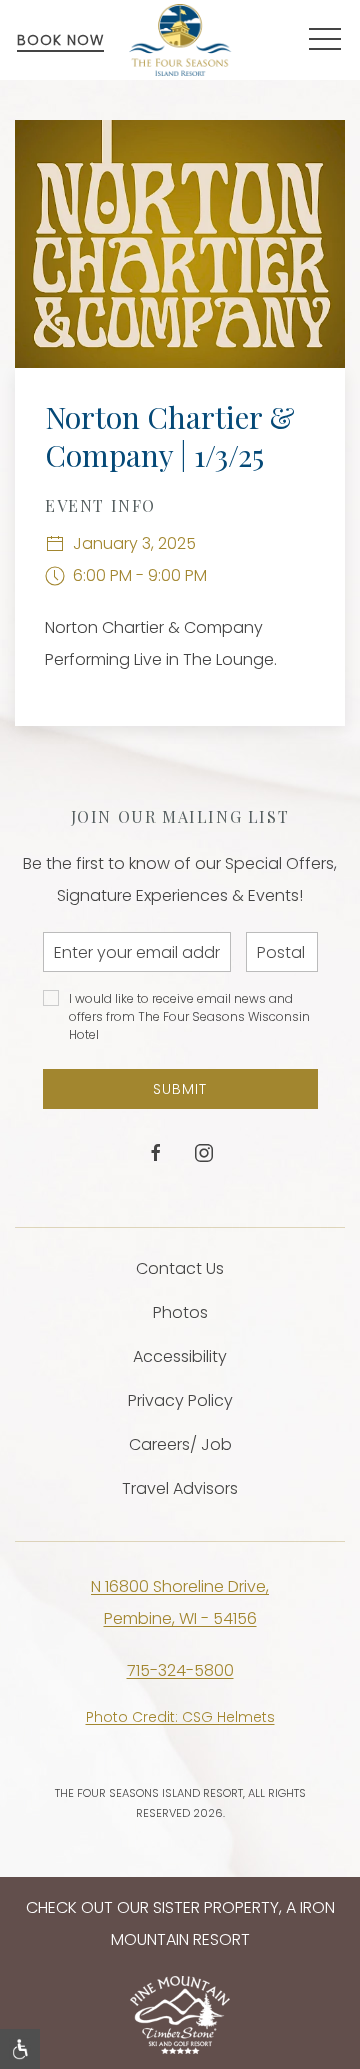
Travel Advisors (180, 1488)
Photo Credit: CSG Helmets (180, 1717)
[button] (325, 40)
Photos (180, 1312)
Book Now (60, 40)
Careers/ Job (180, 1444)
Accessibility (180, 1356)
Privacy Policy (180, 1400)
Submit (180, 1089)
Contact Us (180, 1268)
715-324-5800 (180, 1670)
